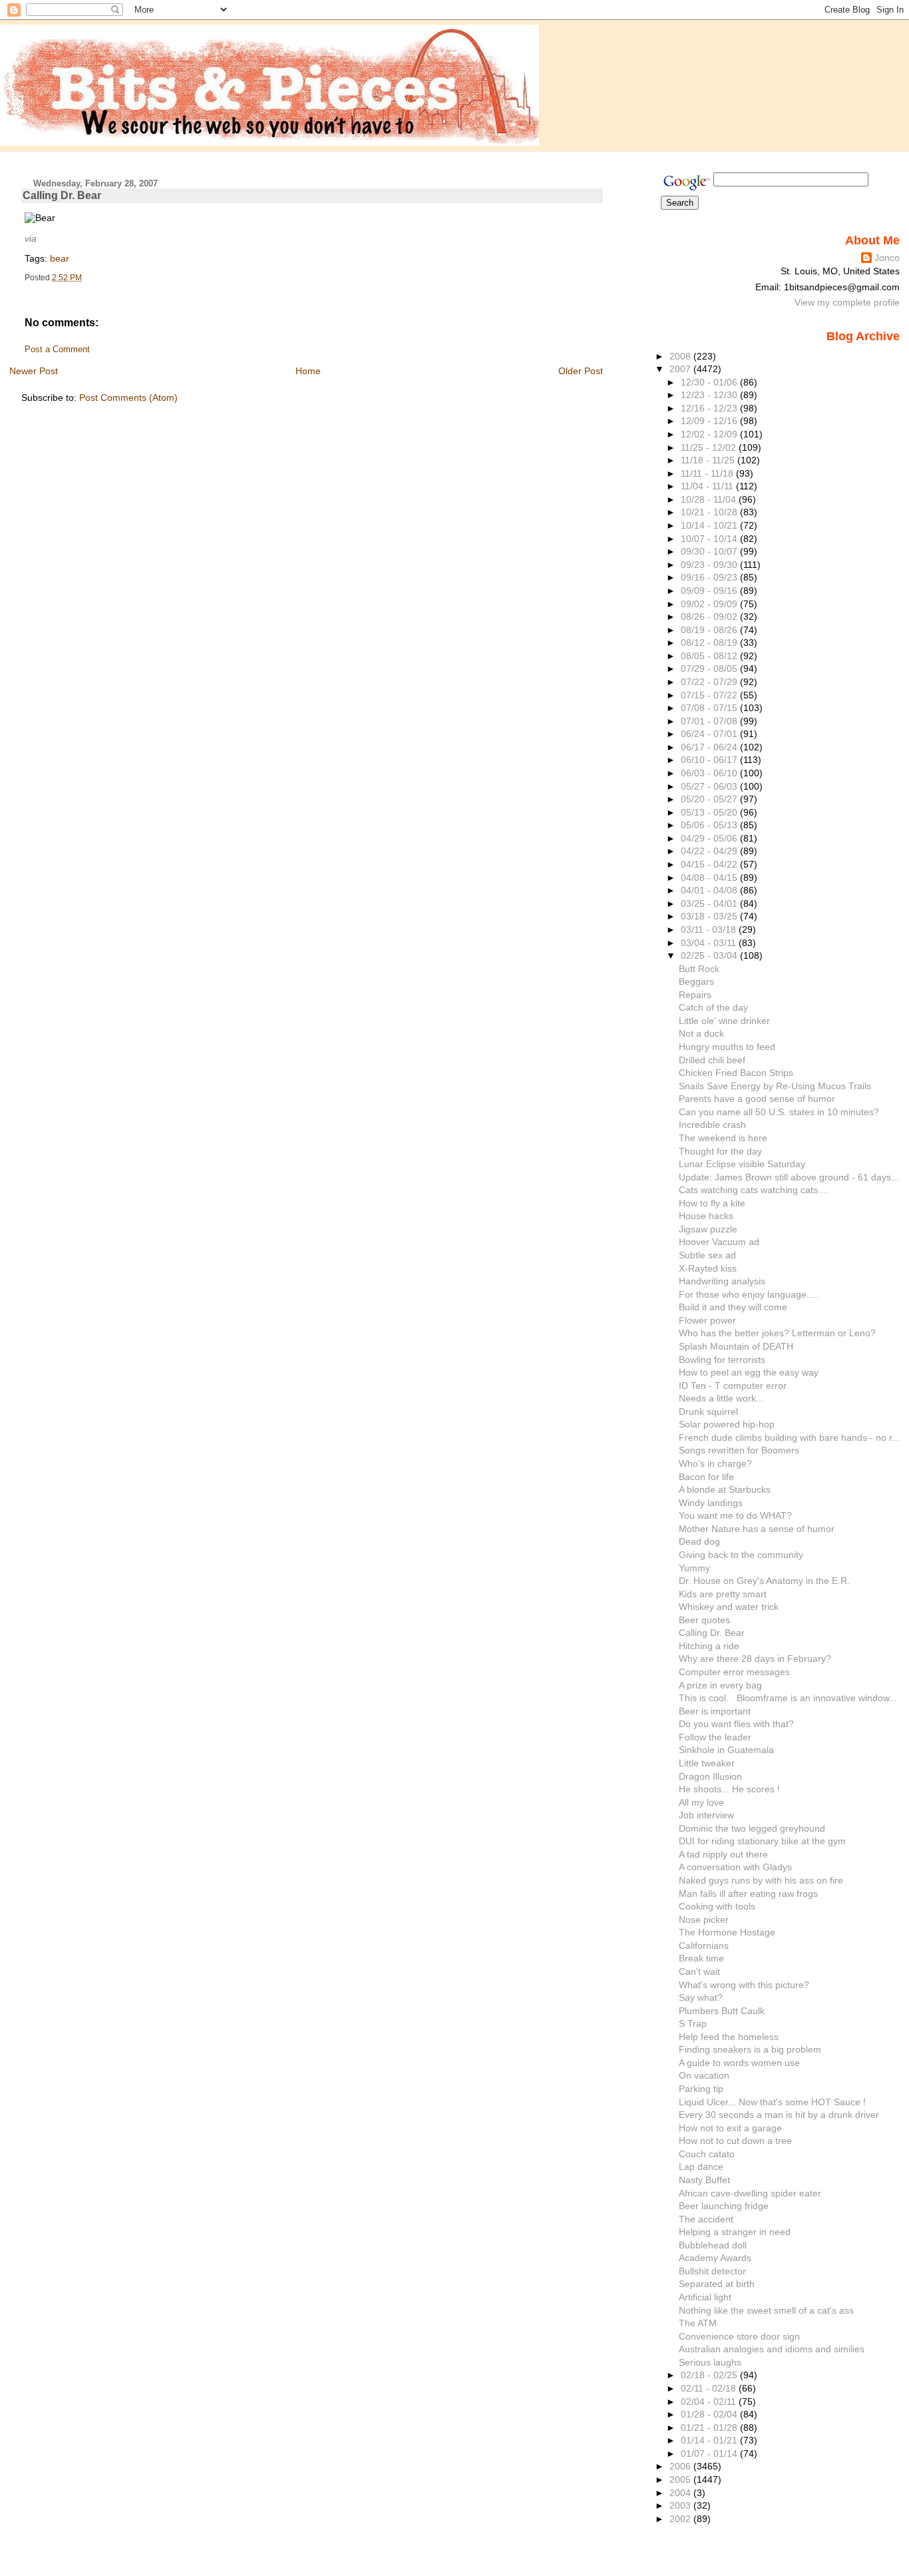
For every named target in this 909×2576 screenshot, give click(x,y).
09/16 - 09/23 (710, 577)
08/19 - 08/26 (710, 630)
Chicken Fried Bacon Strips (736, 1073)
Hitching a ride (709, 1646)
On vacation (704, 2075)
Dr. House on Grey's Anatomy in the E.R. (764, 1581)
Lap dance (701, 2167)
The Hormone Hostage (727, 1932)
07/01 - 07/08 (710, 721)
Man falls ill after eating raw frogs (748, 1894)
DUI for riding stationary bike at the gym (762, 1841)
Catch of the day (713, 1007)
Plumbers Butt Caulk (722, 2011)
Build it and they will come (733, 1307)
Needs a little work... (721, 1398)
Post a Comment (57, 350)
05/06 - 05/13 (710, 825)
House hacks (706, 1216)
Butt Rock (699, 969)
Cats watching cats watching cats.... (754, 1190)
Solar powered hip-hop (727, 1424)
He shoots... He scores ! (729, 1789)
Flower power (707, 1320)
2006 (681, 2466)
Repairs (695, 995)
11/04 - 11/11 (708, 486)
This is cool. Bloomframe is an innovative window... (788, 1698)
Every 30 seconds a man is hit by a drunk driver (779, 2115)
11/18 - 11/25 (709, 460)
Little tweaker (707, 1763)
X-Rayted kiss (708, 1268)
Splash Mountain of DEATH (736, 1346)
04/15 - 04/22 (710, 864)
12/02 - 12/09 (710, 434)
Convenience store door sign (739, 2336)
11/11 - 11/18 (708, 473)
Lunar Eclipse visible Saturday (742, 1164)
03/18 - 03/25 (710, 916)
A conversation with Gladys (735, 1867)
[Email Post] (85, 278)
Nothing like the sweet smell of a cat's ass (766, 2310)
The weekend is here (723, 1138)
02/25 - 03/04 (710, 955)
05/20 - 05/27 (710, 799)
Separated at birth (717, 2284)
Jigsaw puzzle (708, 1229)
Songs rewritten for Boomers (739, 1450)
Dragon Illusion (710, 1776)
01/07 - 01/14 (710, 2453)
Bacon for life (706, 1477)
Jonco (887, 258)
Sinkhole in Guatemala (726, 1750)
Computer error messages (734, 1672)
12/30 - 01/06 (710, 382)
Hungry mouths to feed (727, 1047)
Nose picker (704, 1920)
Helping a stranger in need (735, 2232)
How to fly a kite (712, 1203)
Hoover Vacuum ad (719, 1242)
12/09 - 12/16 (710, 421)
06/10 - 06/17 (710, 760)
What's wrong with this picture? (744, 1985)
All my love (701, 1802)
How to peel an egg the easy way (749, 1372)
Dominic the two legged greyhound (752, 1828)
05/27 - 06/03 (710, 786)
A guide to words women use (739, 2063)
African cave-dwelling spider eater (750, 2193)
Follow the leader (715, 1737)
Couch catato (707, 2154)
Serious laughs (710, 2362)
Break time (701, 1958)
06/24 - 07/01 (710, 734)
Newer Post (34, 371)
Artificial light (705, 2297)
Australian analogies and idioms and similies (772, 2349)
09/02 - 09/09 (710, 604)
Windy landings (711, 1503)
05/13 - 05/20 (710, 812)
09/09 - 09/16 (710, 591)
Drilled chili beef (712, 1060)
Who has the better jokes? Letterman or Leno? (777, 1333)
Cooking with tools (717, 1906)
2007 (681, 369)
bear (60, 258)
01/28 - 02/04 (710, 2414)
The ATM (698, 2323)
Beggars (696, 981)
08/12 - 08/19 (710, 643)
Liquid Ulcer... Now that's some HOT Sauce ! (772, 2102)
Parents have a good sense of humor (757, 1099)
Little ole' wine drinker (724, 1021)
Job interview (706, 1815)
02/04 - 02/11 (710, 2402)
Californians (704, 1945)
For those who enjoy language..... (749, 1294)
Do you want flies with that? (736, 1724)
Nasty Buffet (704, 2180)
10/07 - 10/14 (710, 539)
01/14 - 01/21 (710, 2440)
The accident (706, 2219)
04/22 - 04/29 (710, 851)
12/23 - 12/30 (710, 395)
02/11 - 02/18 (710, 2388)
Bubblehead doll (713, 2245)
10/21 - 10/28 (710, 512)
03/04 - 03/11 (710, 943)
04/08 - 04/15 (710, 878)
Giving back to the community (741, 1555)
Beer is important (715, 1711)
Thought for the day (720, 1151)
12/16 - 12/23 (710, 408)
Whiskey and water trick (729, 1607)
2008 (681, 356)
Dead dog (699, 1541)
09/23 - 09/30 (710, 565)
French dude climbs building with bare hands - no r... (789, 1437)
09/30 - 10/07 (710, 551)
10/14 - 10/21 (710, 525)
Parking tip (701, 2089)
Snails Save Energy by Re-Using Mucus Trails (775, 1086)
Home (308, 371)
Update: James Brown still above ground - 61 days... (789, 1177)
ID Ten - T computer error (733, 1386)
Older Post (581, 371)
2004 (681, 2493)
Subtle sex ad (707, 1255)
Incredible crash (712, 1125)
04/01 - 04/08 (710, 890)
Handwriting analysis (722, 1281)
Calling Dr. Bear (62, 195)
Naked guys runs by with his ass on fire (761, 1880)
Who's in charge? (715, 1463)
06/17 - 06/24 (710, 747)
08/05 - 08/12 (710, 656)
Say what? (701, 1997)
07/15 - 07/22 (710, 695)
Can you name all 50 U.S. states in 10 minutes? (779, 1112)
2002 (681, 2519)
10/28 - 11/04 (710, 499)
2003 (681, 2505)
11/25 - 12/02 (710, 447)
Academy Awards (715, 2258)
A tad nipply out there (723, 1854)
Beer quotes (704, 1620)
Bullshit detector (712, 2271)
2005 (681, 2479)
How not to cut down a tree (735, 2141)
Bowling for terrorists (722, 1360)
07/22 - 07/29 (710, 682)
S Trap (693, 2023)
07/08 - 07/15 (710, 708)
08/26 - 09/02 (710, 617)
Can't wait (699, 1971)
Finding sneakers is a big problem (750, 2049)
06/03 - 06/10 (710, 773)
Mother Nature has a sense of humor (757, 1529)
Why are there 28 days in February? (755, 1659)
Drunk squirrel (708, 1412)
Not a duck (701, 1033)
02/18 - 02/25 (710, 2375)
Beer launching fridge (724, 2206)
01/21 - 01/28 (710, 2428)
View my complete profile (847, 302)
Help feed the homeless (729, 2037)
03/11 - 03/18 (710, 929)
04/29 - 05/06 (710, 838)
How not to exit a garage (730, 2128)
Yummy (694, 1568)
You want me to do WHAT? (735, 1515)
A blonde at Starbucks (725, 1489)
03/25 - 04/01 (710, 903)
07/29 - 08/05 (710, 668)
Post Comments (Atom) (128, 397)
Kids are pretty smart (723, 1594)
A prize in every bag (720, 1685)
